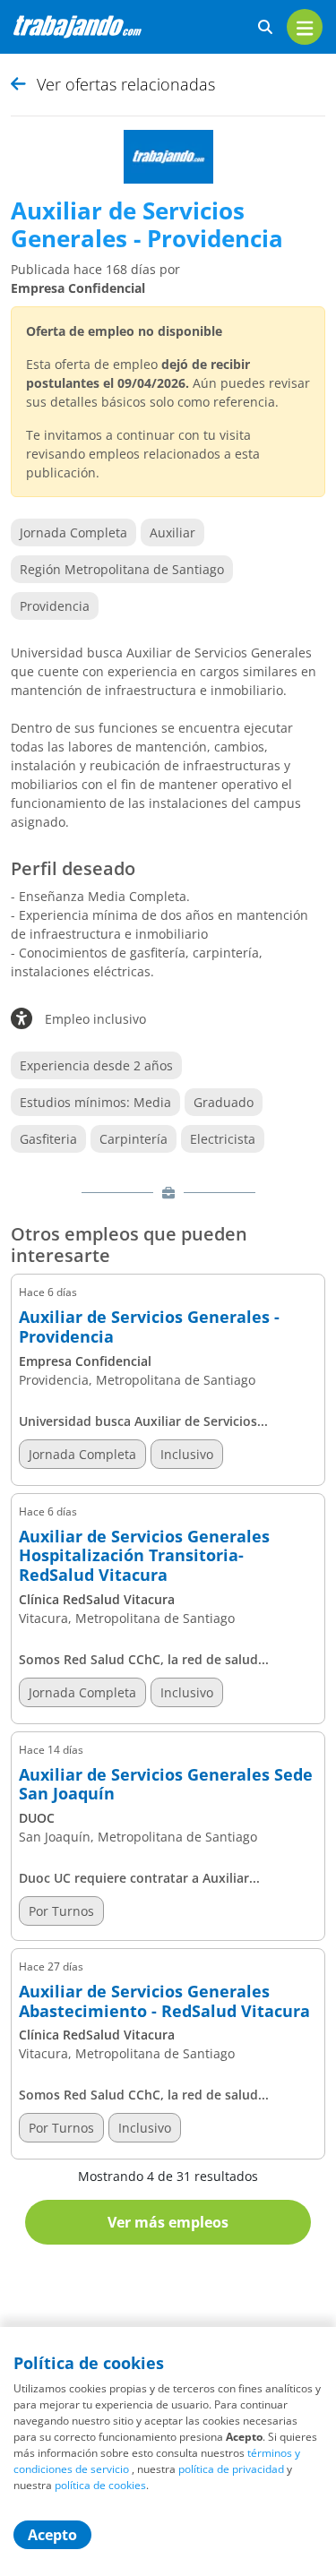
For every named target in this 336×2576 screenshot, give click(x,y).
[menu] (305, 27)
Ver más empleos (168, 2222)
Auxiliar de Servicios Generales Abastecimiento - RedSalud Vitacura (164, 2001)
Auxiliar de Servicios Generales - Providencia (149, 1327)
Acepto (52, 2535)
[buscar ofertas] (265, 27)
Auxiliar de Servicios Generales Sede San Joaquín (166, 1785)
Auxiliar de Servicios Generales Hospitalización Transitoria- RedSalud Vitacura (144, 1556)
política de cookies (100, 2485)
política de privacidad (231, 2469)
